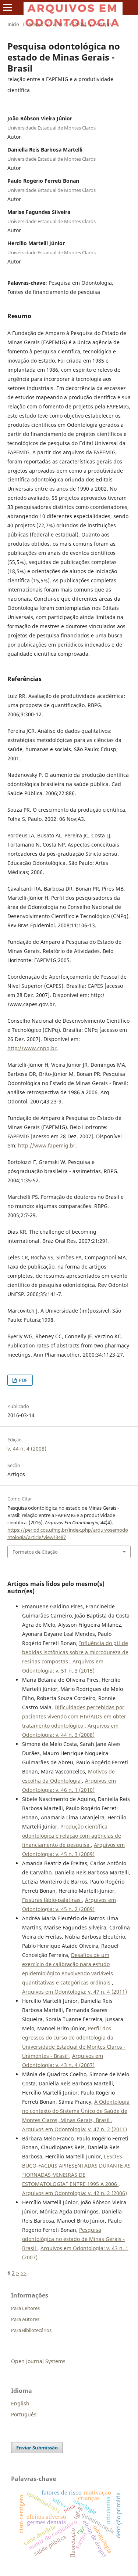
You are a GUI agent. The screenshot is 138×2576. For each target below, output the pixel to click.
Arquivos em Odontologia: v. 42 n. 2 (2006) (75, 2193)
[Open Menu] (7, 7)
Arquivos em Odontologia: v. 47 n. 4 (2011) (75, 1992)
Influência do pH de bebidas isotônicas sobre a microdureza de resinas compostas (75, 1652)
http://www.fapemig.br (47, 1145)
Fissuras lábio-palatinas (52, 1900)
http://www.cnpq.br (32, 1048)
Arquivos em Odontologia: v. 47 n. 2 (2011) (75, 2129)
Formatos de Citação (35, 1552)
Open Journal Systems (38, 2361)
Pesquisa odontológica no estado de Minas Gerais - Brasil (73, 2239)
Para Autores (25, 2319)
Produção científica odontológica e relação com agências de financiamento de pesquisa (72, 1836)
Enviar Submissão (37, 2448)
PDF (23, 1380)
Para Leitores (25, 2308)
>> (24, 2273)
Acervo (36, 24)
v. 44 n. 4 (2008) (70, 24)
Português (24, 2414)
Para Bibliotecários (31, 2330)
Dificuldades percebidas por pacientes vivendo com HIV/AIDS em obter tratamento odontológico (74, 1716)
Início (13, 24)
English (20, 2403)
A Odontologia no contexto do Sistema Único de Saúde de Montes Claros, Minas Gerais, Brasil (76, 2111)
